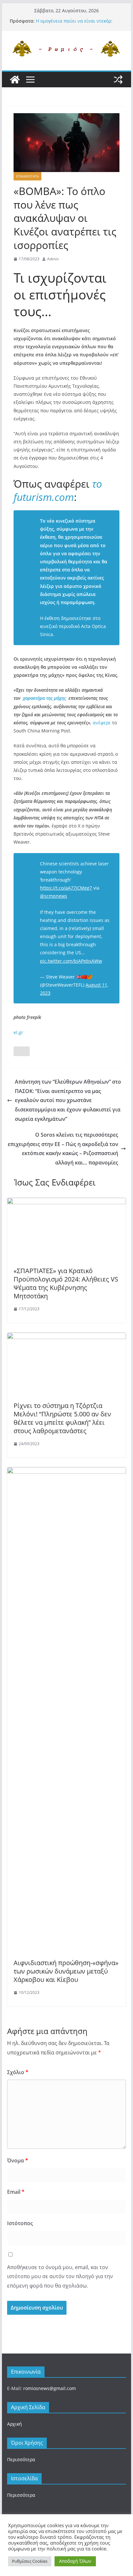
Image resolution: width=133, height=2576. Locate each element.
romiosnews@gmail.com (50, 2388)
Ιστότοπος (20, 2223)
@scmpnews (54, 896)
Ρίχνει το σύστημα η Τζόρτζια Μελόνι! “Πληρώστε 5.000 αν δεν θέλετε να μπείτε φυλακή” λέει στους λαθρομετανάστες (62, 1418)
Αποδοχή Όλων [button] (75, 2561)
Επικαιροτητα (27, 176)
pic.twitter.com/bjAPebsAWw (71, 961)
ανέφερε (102, 723)
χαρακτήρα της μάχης (44, 698)
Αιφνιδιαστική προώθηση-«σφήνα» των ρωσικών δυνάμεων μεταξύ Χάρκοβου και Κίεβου (66, 1971)
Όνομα (18, 2160)
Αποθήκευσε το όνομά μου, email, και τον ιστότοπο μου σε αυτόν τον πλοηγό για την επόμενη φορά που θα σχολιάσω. (60, 2277)
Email (16, 2192)
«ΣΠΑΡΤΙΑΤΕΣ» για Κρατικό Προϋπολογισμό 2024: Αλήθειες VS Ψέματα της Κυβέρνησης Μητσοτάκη (66, 1283)
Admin (53, 259)
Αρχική (15, 2424)
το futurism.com (58, 490)
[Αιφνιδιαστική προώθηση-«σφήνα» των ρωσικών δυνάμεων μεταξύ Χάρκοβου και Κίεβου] (66, 1472)
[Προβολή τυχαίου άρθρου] (118, 80)
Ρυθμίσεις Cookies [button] (30, 2561)
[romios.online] (15, 80)
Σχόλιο (18, 2072)
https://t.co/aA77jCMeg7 (66, 888)
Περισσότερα (21, 2459)
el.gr (18, 1032)
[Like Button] (22, 1051)
